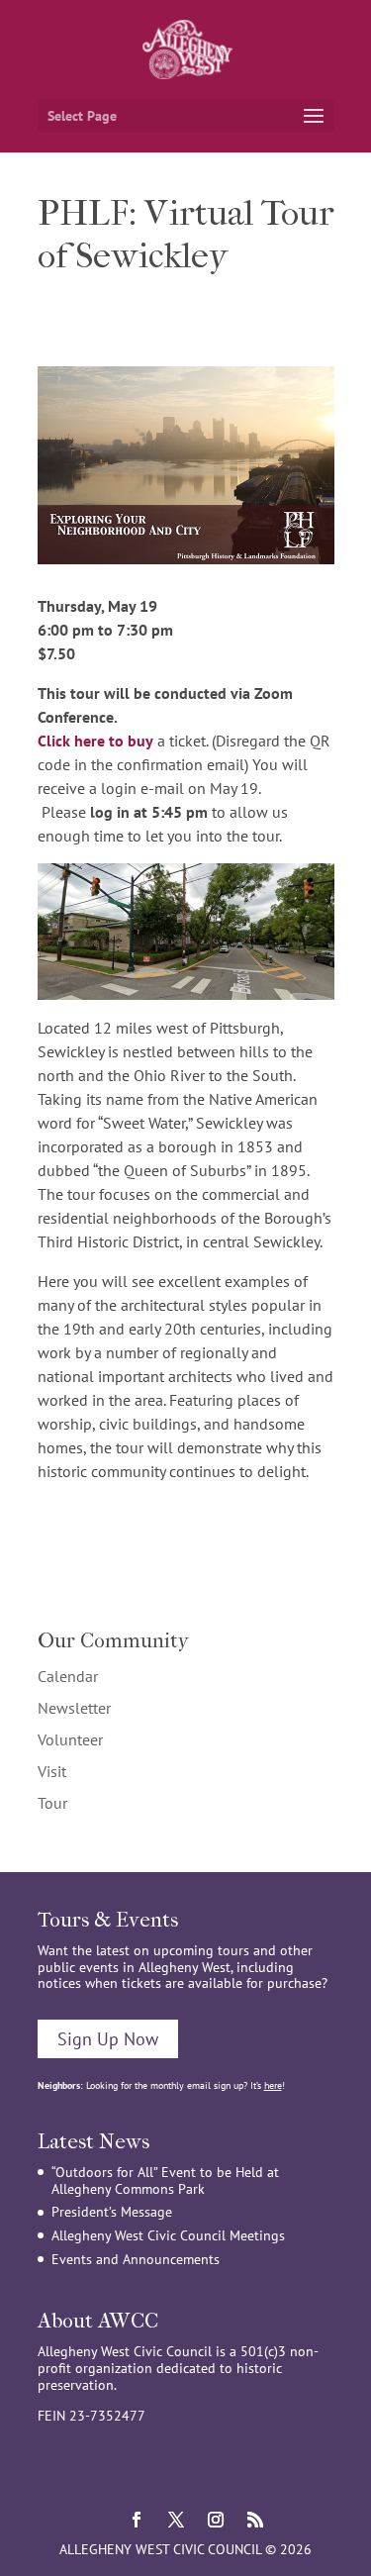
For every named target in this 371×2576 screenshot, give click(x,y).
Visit (52, 1771)
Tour (52, 1803)
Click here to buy (95, 741)
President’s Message (112, 2212)
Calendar (68, 1676)
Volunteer (70, 1739)
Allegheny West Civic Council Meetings (168, 2235)
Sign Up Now (108, 2039)
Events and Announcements (136, 2259)
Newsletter (74, 1708)
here (273, 2085)
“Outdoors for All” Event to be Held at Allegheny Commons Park (165, 2180)
